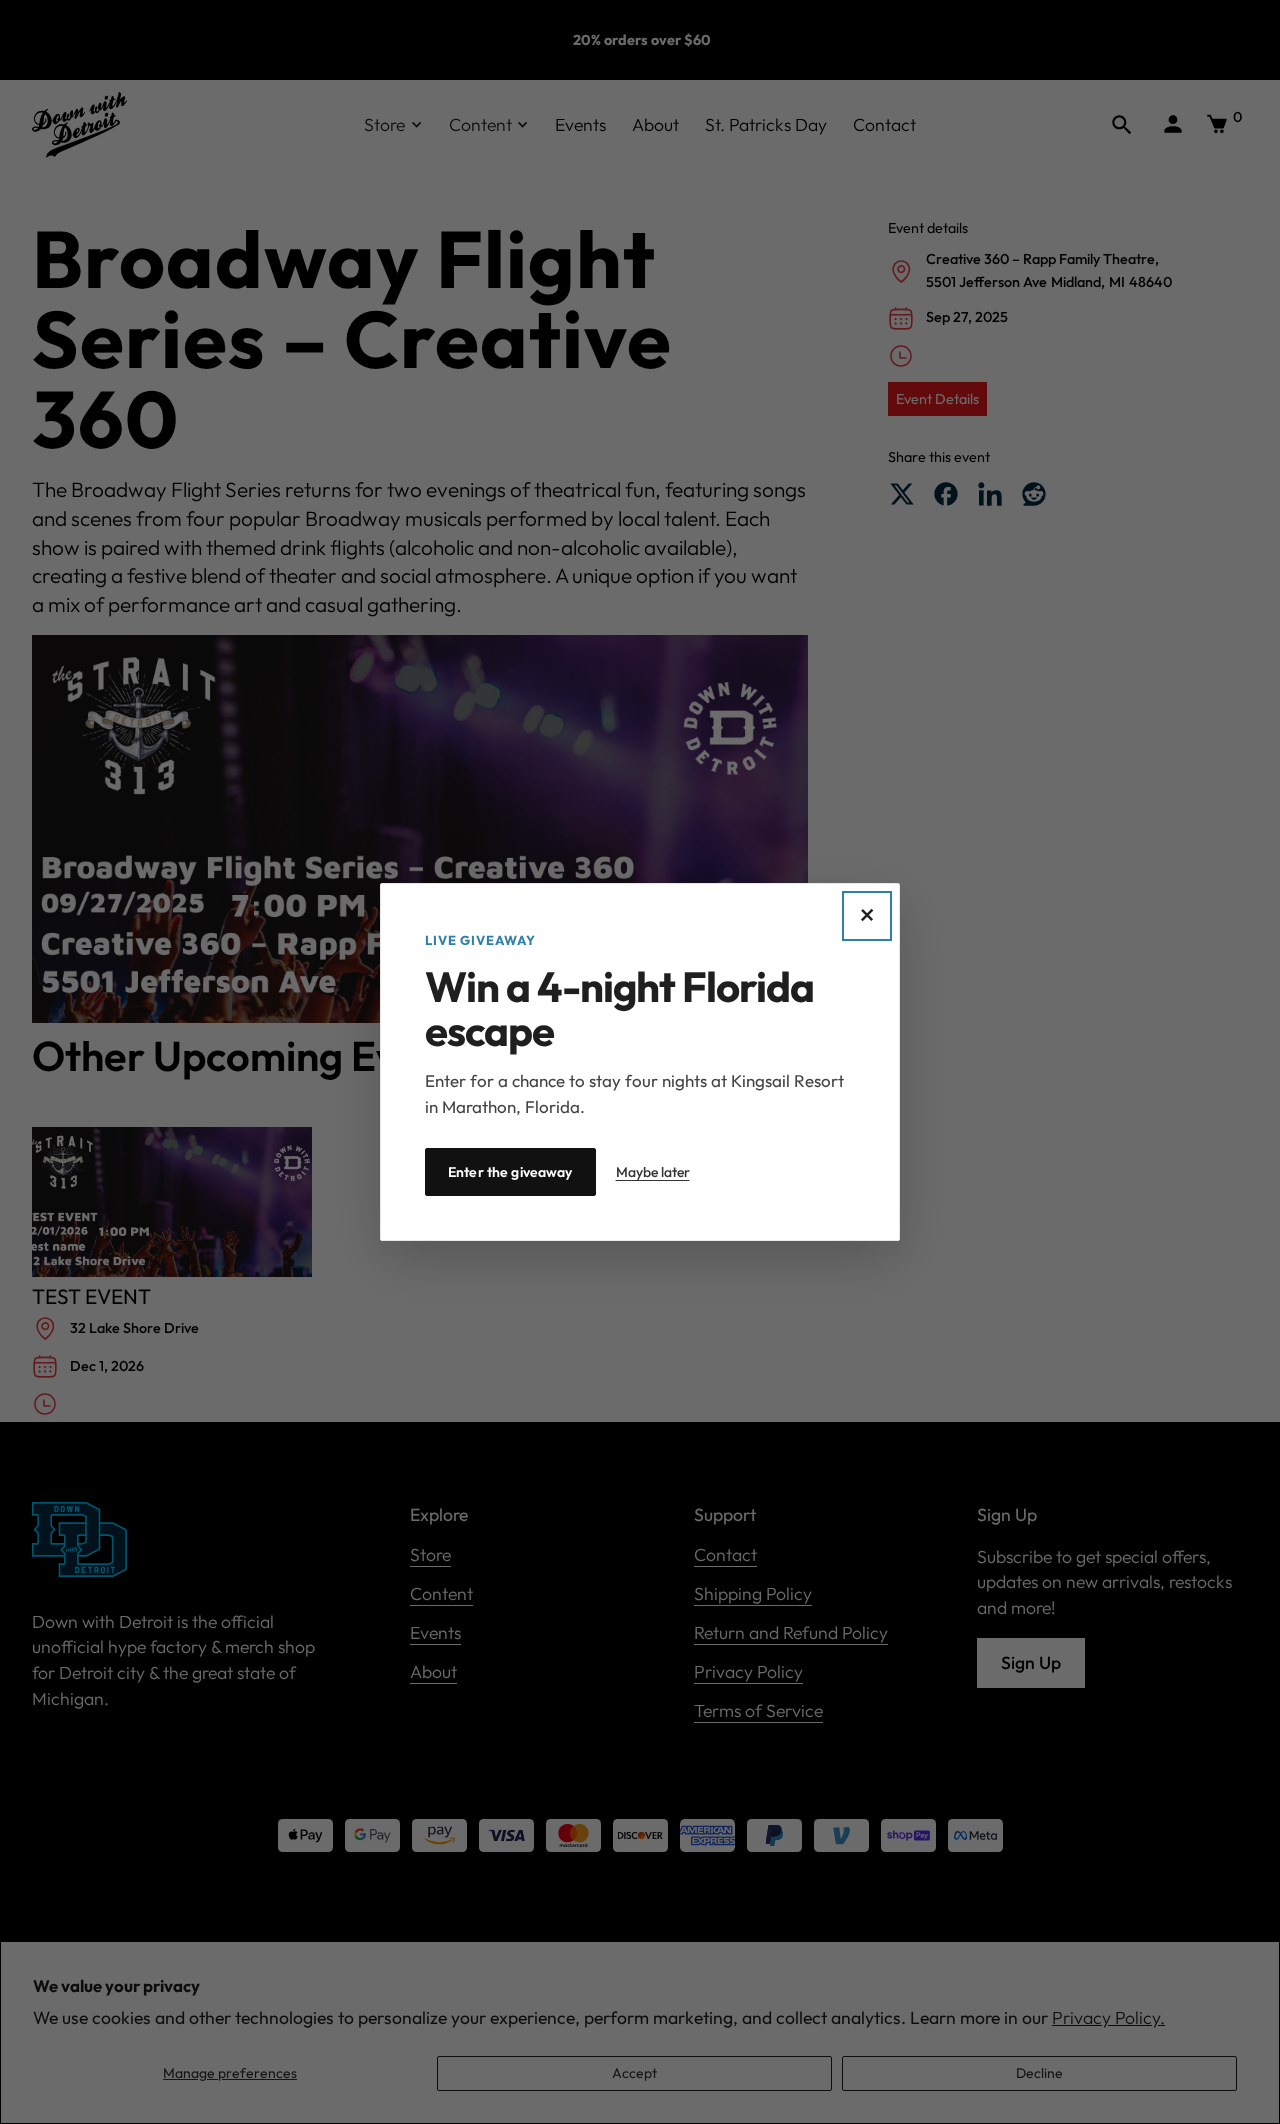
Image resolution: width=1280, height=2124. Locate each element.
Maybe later (653, 1172)
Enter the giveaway (510, 1172)
